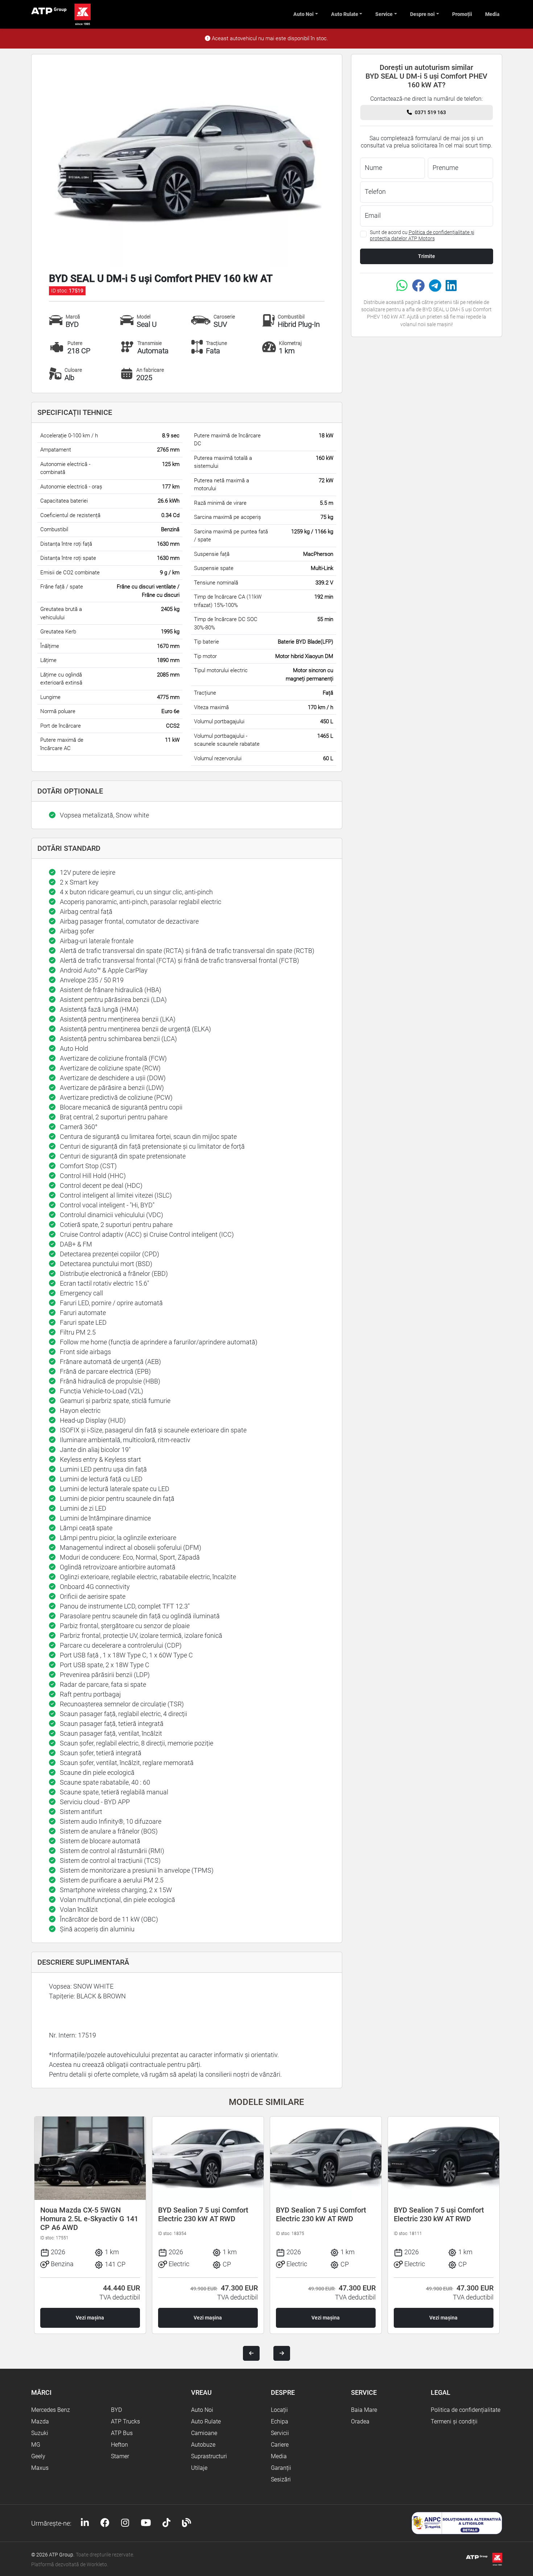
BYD (116, 2410)
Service (384, 14)
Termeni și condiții (454, 2421)
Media (492, 14)
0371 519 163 (430, 112)
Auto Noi (303, 14)
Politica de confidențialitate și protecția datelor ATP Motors (422, 235)
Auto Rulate (345, 14)
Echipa (280, 2421)
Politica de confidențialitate (466, 2410)
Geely (38, 2456)
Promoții (462, 14)
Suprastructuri (209, 2456)
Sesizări (281, 2479)
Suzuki (40, 2433)
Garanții (281, 2468)
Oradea (360, 2421)
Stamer (120, 2456)
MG (36, 2445)
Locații (279, 2410)
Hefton (119, 2445)
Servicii (280, 2433)
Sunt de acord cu (422, 235)
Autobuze (203, 2445)
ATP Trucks (125, 2421)
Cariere (280, 2445)
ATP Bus (122, 2433)
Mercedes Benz (51, 2410)
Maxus (40, 2468)
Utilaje (199, 2468)
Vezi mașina (90, 2318)
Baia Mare (364, 2410)
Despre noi (422, 14)
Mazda (40, 2421)
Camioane (204, 2433)
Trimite (427, 256)
